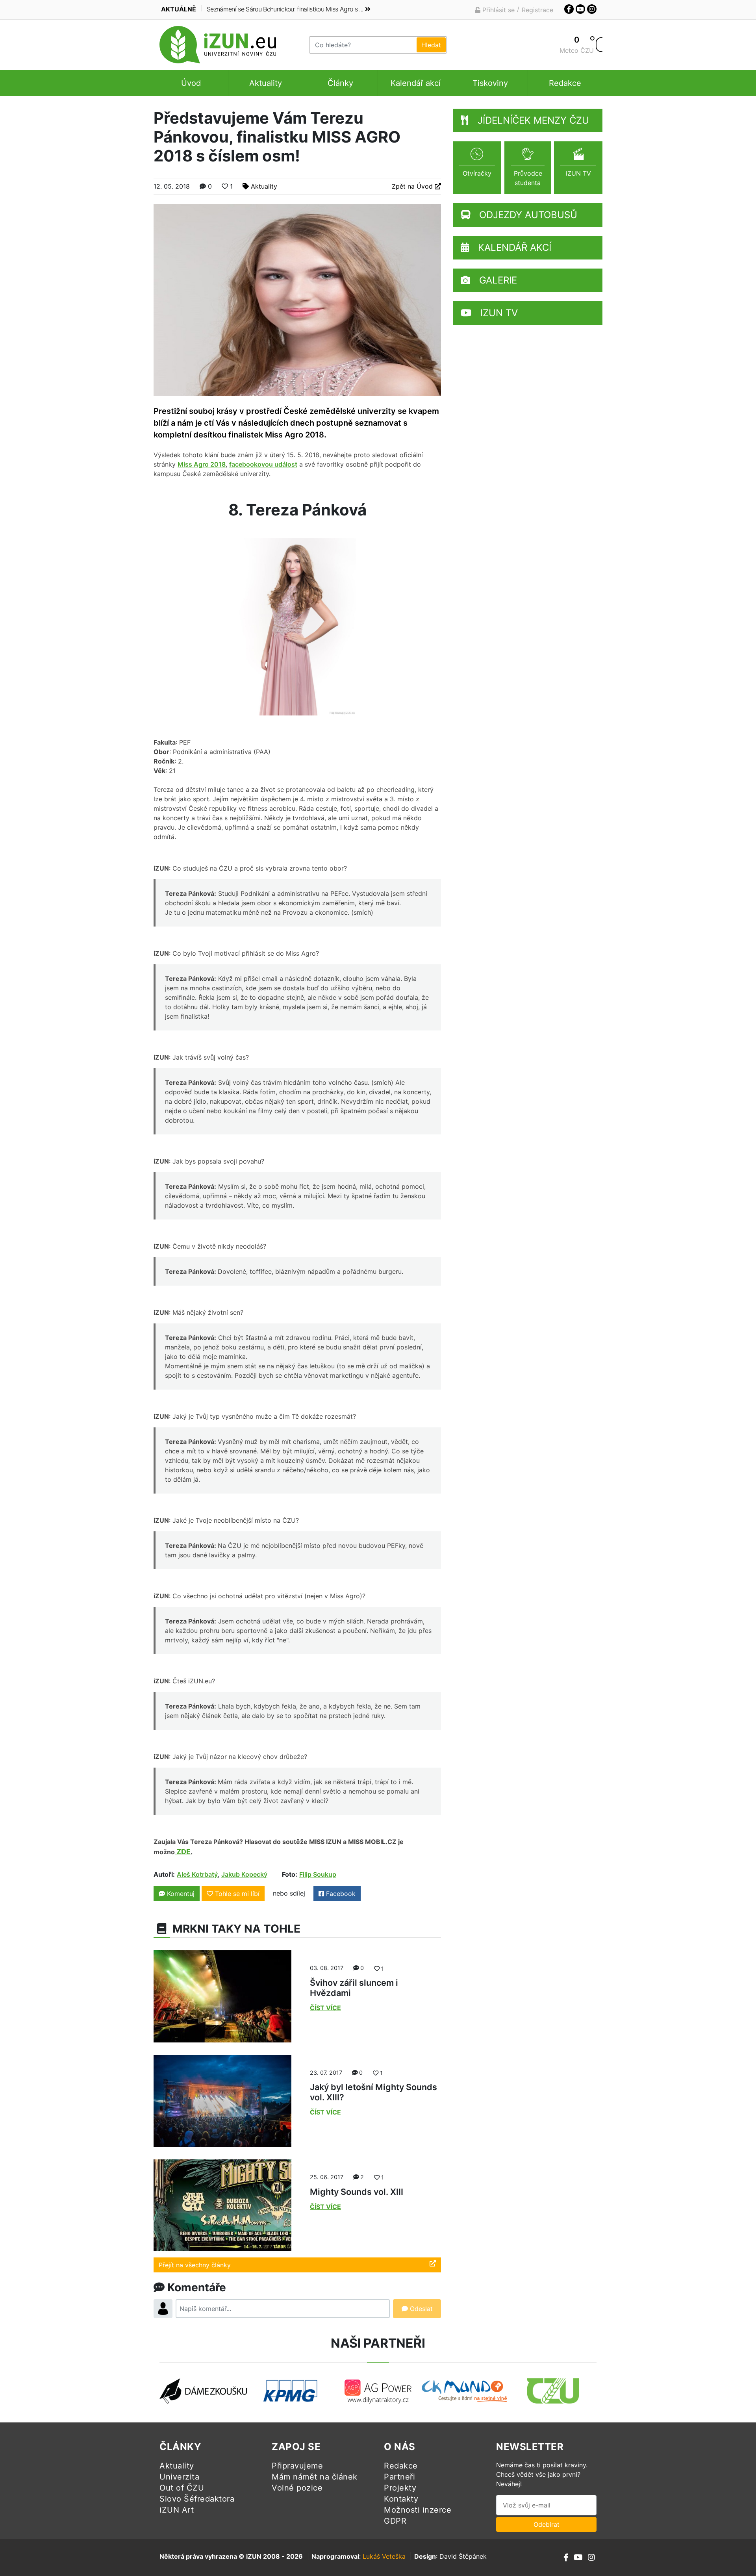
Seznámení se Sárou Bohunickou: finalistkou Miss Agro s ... (285, 9)
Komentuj (180, 1894)
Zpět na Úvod (413, 186)
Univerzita (179, 2477)
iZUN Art (177, 2510)
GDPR (395, 2521)
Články (340, 83)
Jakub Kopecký (244, 1874)
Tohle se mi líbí (237, 1894)
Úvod (191, 83)
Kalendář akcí (416, 83)
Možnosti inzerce (418, 2510)
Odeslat (420, 2309)
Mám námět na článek (315, 2477)
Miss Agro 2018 (202, 464)
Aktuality (266, 83)
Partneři (399, 2477)
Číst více (325, 2008)
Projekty (400, 2488)
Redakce (565, 83)
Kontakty (401, 2499)
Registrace (537, 10)
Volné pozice (297, 2488)
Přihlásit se (498, 10)
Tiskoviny (490, 83)
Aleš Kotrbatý (197, 1874)
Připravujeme (297, 2466)
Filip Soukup (318, 1874)
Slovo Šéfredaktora (197, 2499)
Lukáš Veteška (384, 2556)
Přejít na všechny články (195, 2265)
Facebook (340, 1894)
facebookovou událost (263, 464)
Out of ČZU (182, 2488)
